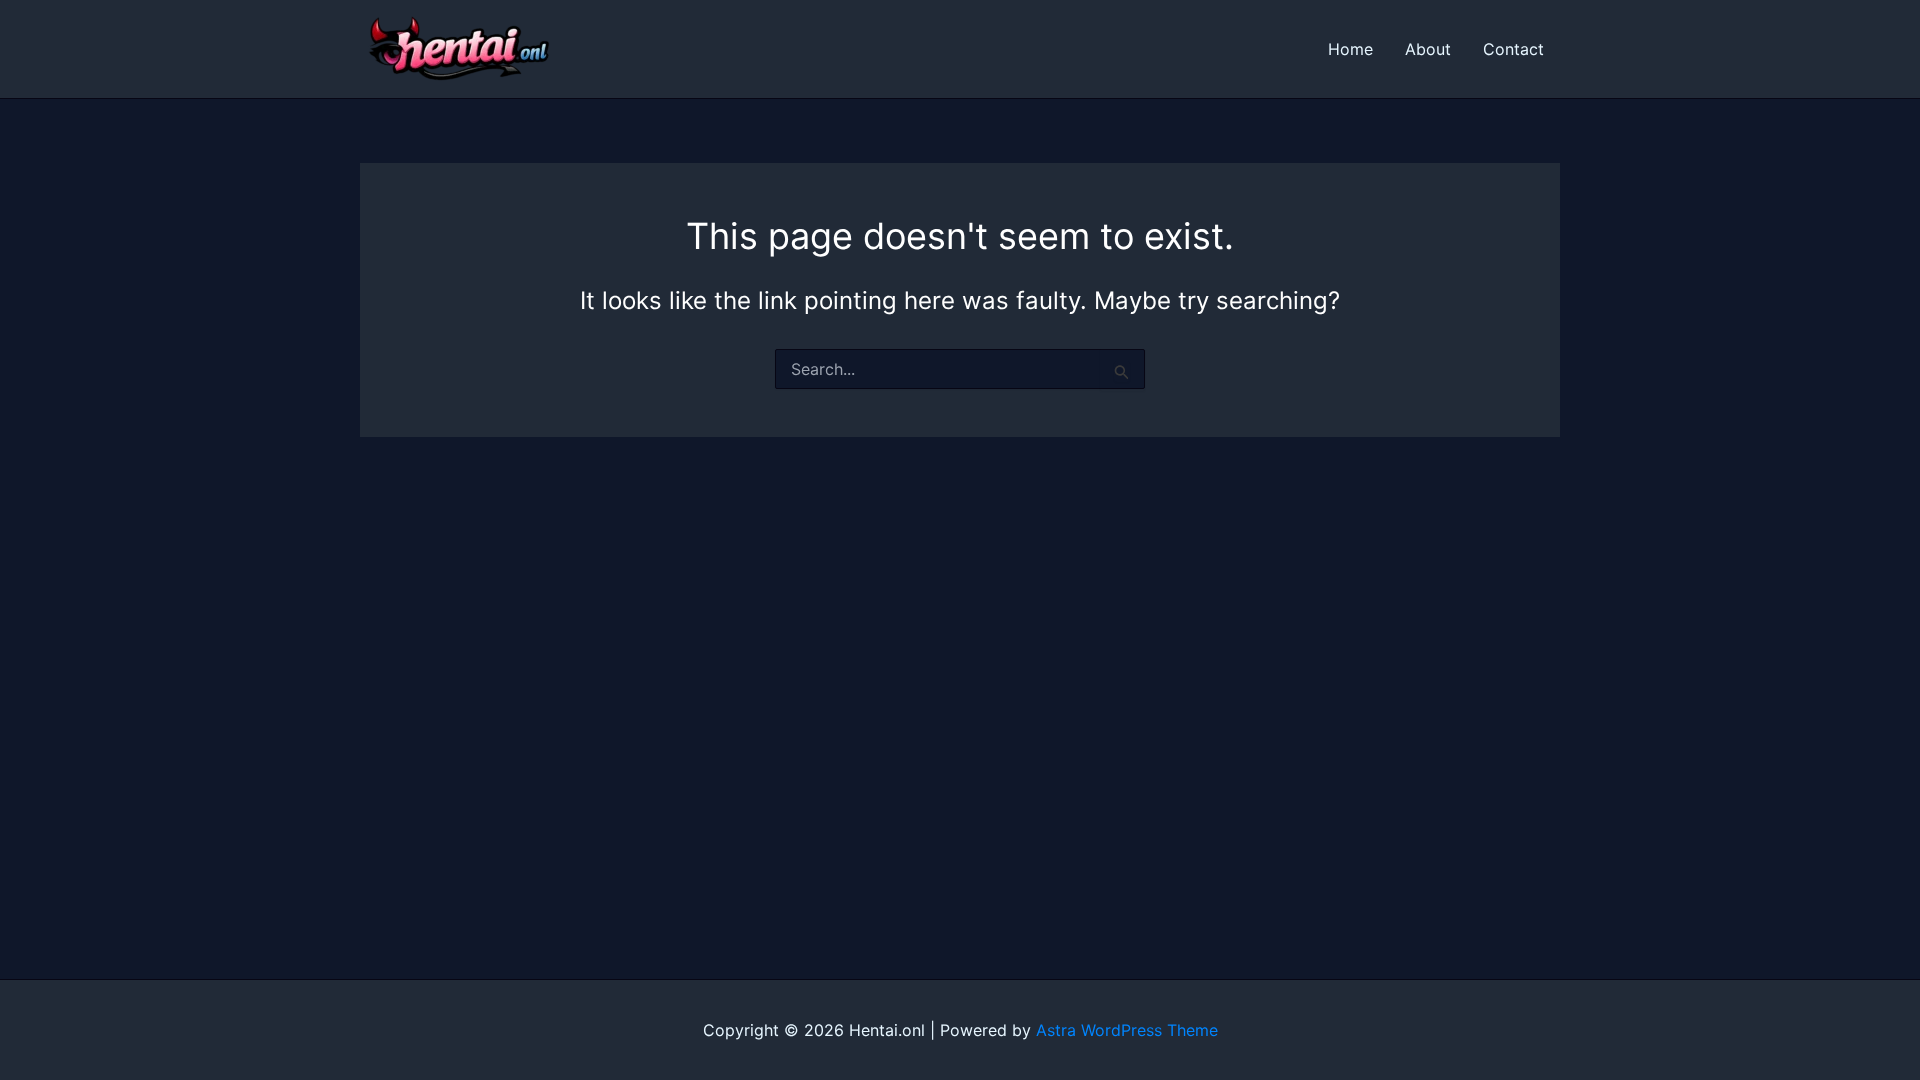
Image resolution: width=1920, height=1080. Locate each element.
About (1428, 49)
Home (1350, 49)
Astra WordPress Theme (1127, 1030)
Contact (1513, 49)
